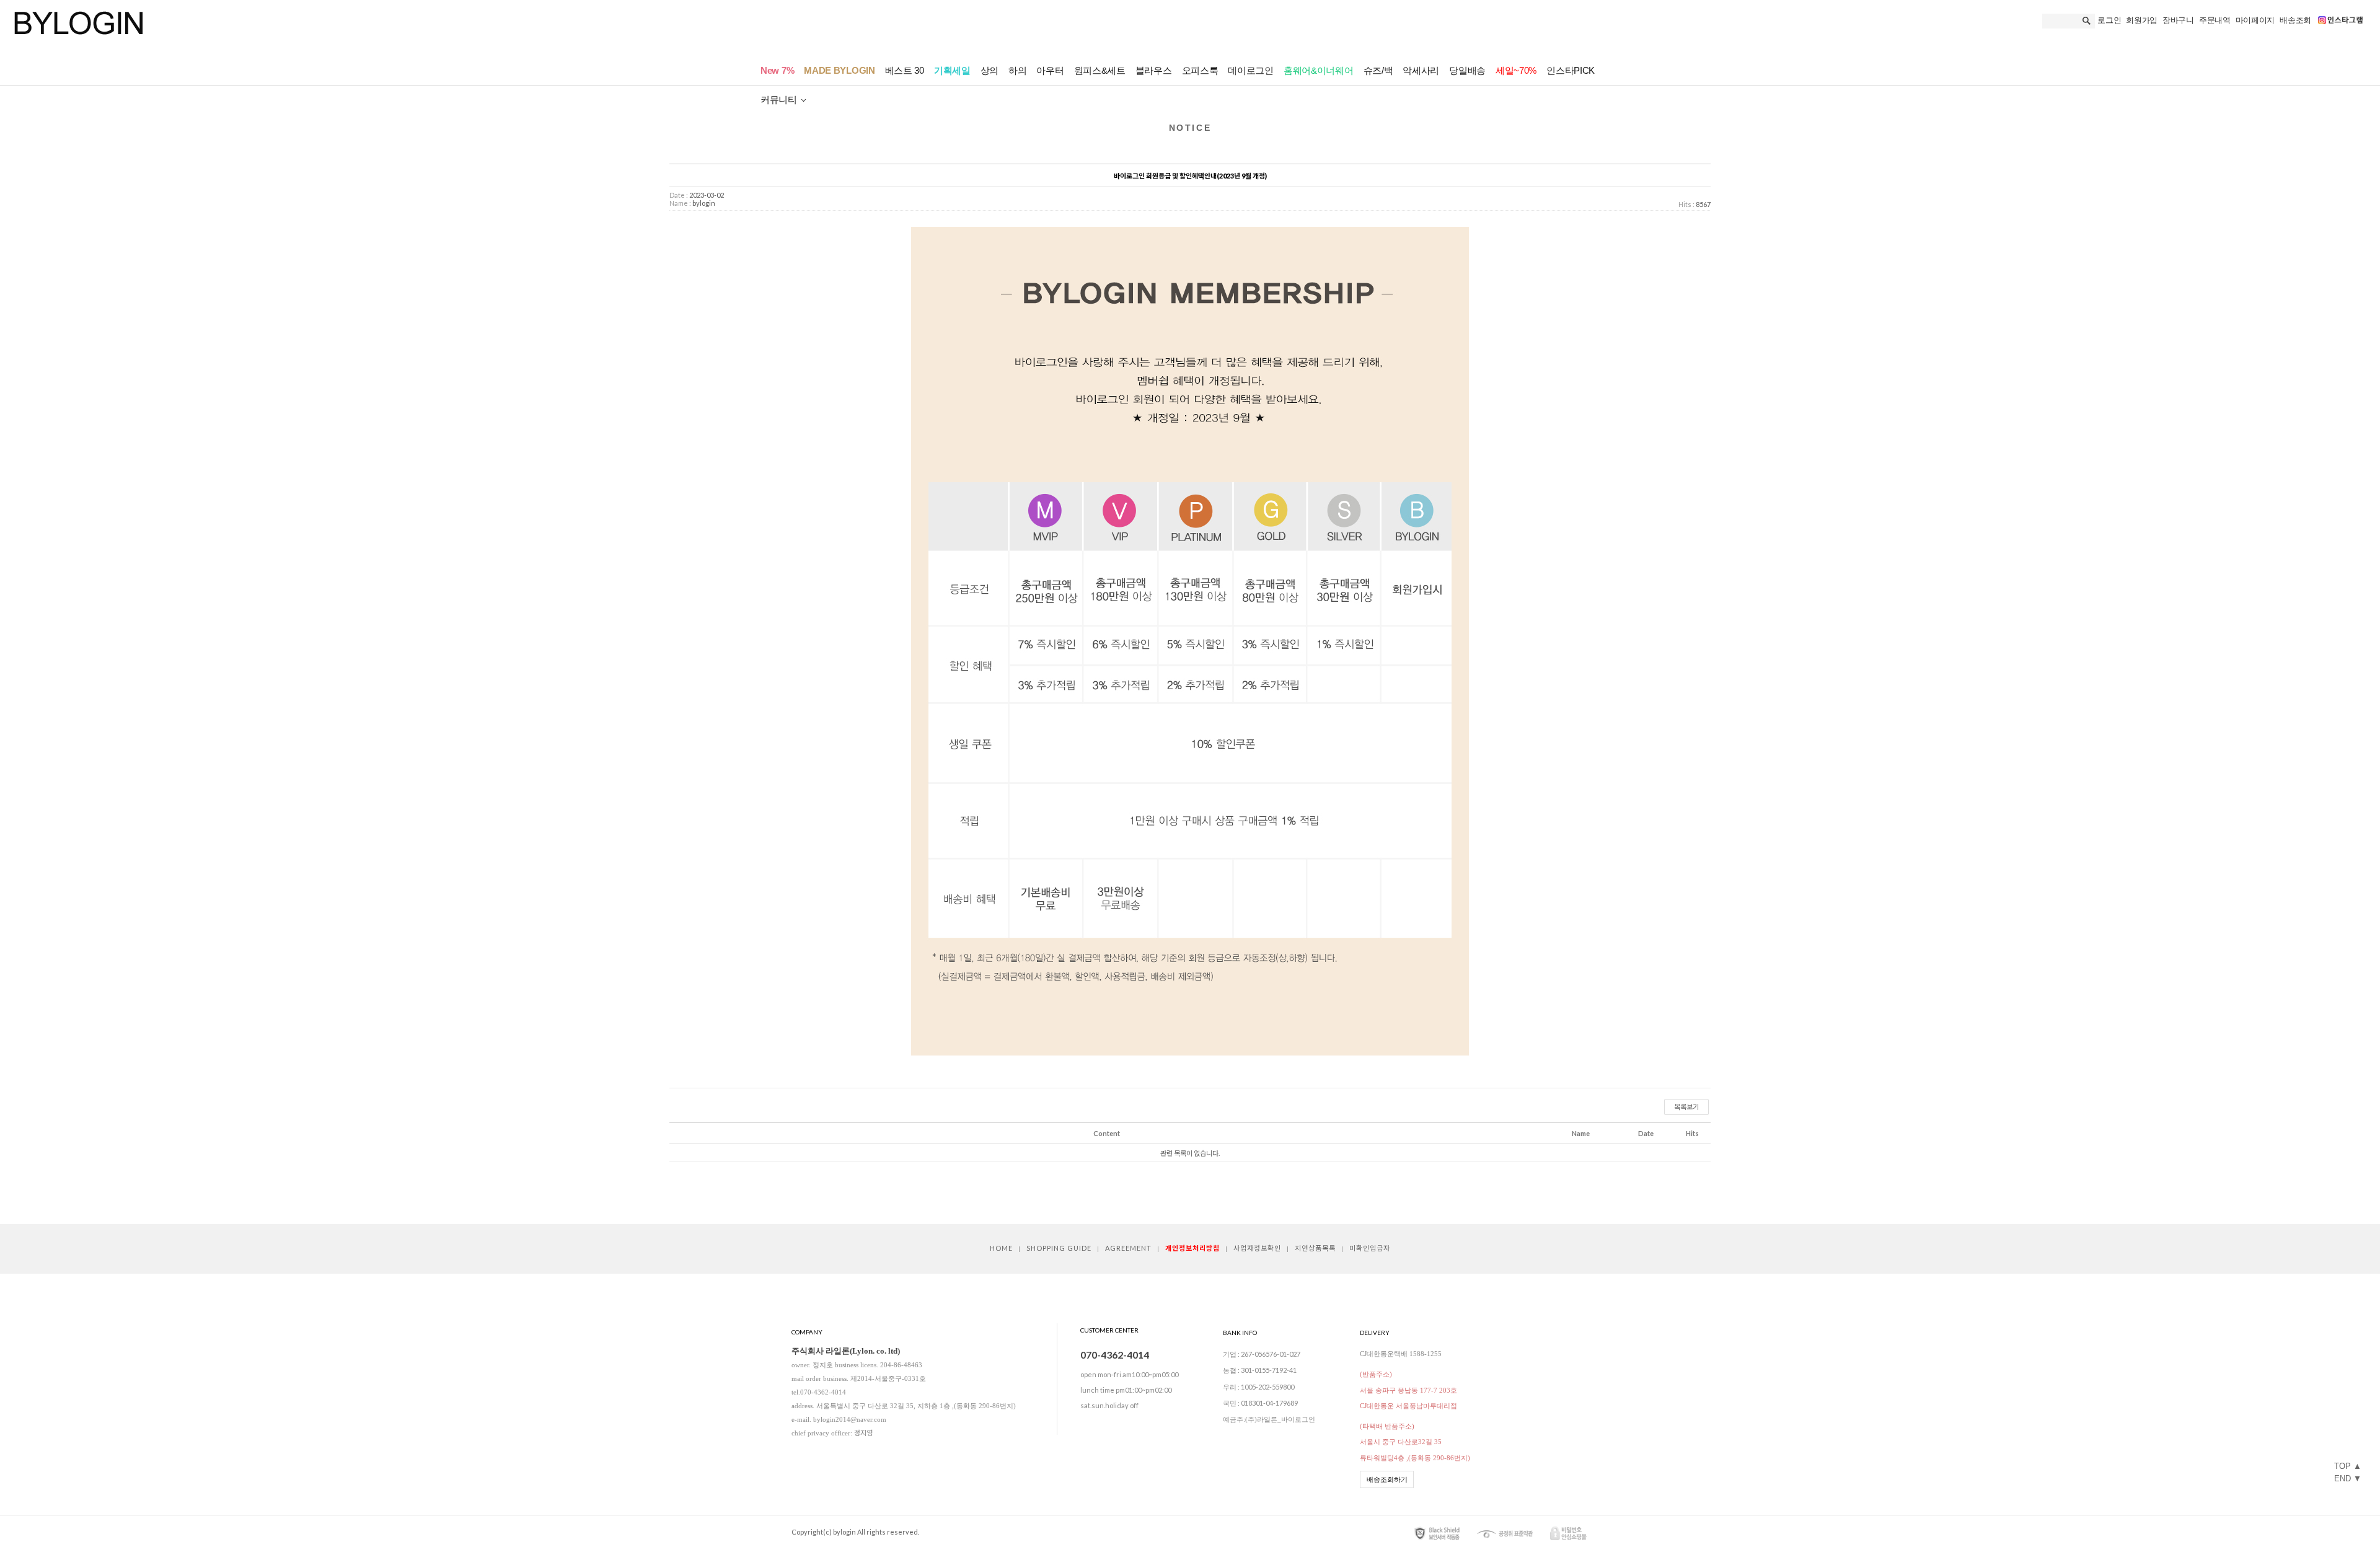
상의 (989, 70)
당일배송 (1467, 70)
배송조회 (2295, 20)
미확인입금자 (1370, 1248)
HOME (1001, 1248)
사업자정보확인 (1257, 1248)
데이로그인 (1251, 70)
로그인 (2109, 20)
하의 (1017, 70)
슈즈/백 (1378, 70)
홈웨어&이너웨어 (1319, 70)
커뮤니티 (779, 99)
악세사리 (1421, 70)
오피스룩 (1200, 70)
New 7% (777, 70)
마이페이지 (2255, 20)
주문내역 (2215, 20)
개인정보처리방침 (1192, 1248)
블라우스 (1154, 70)
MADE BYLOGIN (839, 70)
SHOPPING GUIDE (1059, 1248)
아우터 (1050, 70)
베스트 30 (905, 70)
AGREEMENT (1128, 1248)
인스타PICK (1571, 70)
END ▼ (2348, 1479)
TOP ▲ (2348, 1466)
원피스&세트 (1100, 70)
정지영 (863, 1433)
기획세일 (952, 70)
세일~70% (1516, 70)
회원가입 (2142, 20)
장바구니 (2178, 20)
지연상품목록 (1315, 1248)
